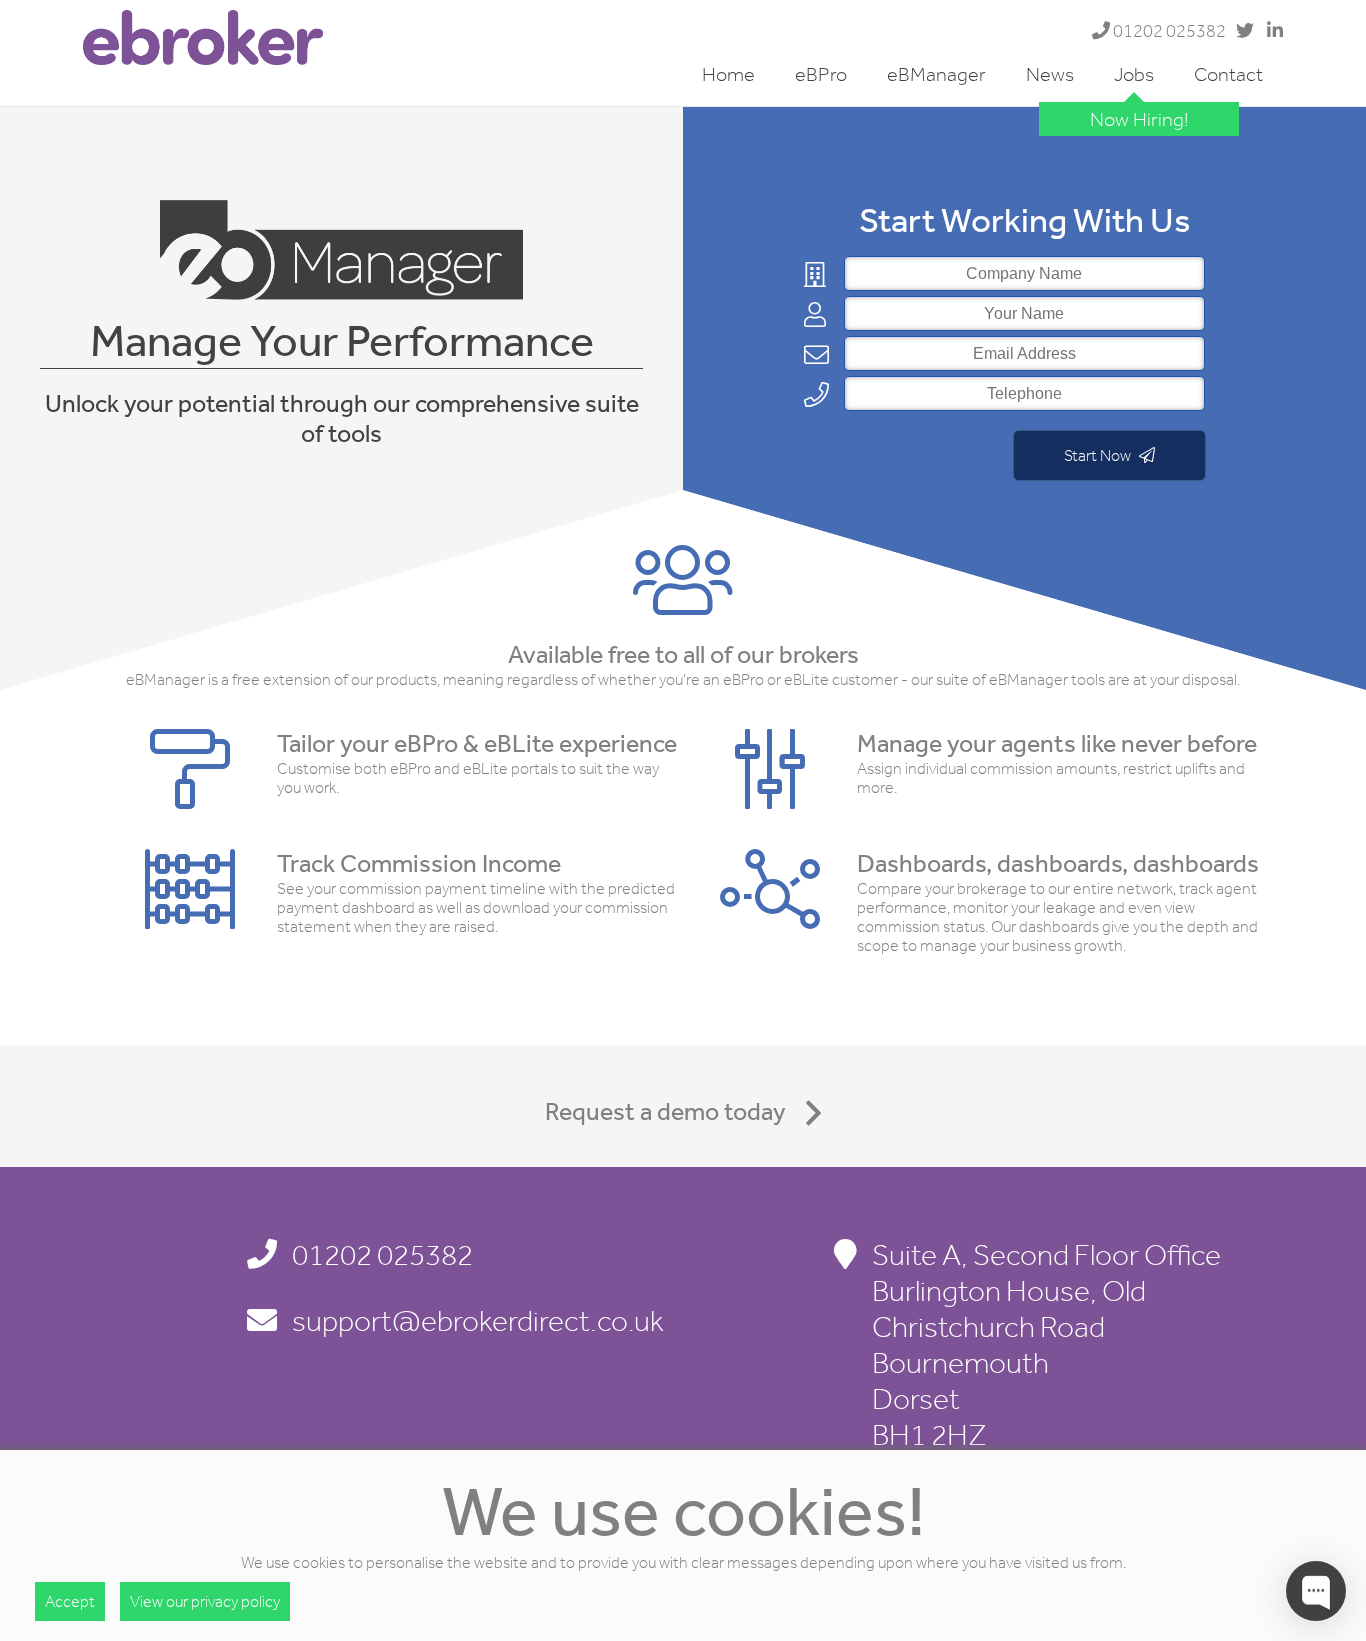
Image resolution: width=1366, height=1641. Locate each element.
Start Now (1099, 455)
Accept (70, 1601)
